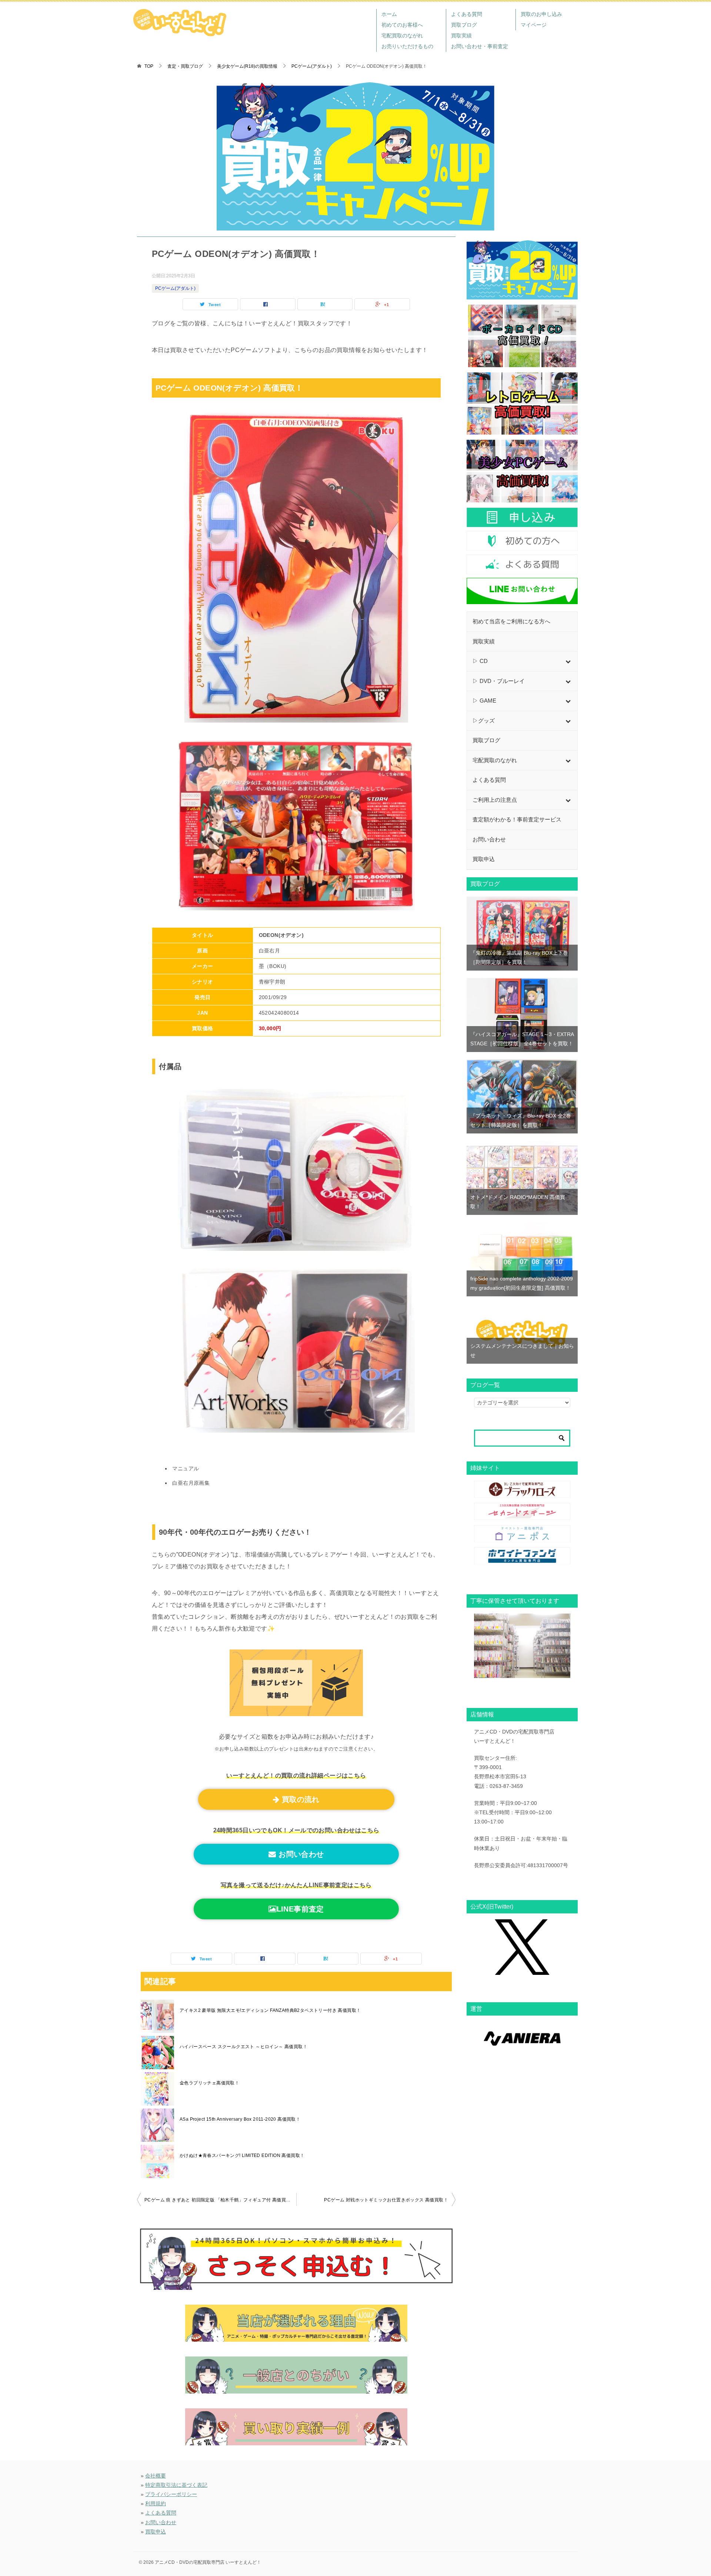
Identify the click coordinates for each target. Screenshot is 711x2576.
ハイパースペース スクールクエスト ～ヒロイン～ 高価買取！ (243, 2047)
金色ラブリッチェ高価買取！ (209, 2083)
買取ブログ (464, 25)
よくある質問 (467, 14)
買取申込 (156, 2532)
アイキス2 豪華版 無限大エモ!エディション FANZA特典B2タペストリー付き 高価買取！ (270, 2010)
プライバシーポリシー (171, 2494)
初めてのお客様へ (402, 25)
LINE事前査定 (300, 1909)
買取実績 (461, 36)
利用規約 (156, 2503)
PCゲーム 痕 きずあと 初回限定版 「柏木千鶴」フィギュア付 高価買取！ (220, 2200)
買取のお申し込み (541, 14)
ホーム (389, 14)
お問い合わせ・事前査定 (480, 46)
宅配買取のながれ (402, 36)
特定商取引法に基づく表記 (176, 2485)
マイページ (534, 25)
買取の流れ (300, 1799)
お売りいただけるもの (407, 46)
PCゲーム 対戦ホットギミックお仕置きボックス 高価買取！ (386, 2200)
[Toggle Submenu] (568, 661)
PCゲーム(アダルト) (175, 288)
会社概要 (156, 2476)
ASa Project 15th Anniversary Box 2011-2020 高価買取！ (240, 2119)
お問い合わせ (300, 1854)
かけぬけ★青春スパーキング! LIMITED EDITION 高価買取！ (242, 2155)
